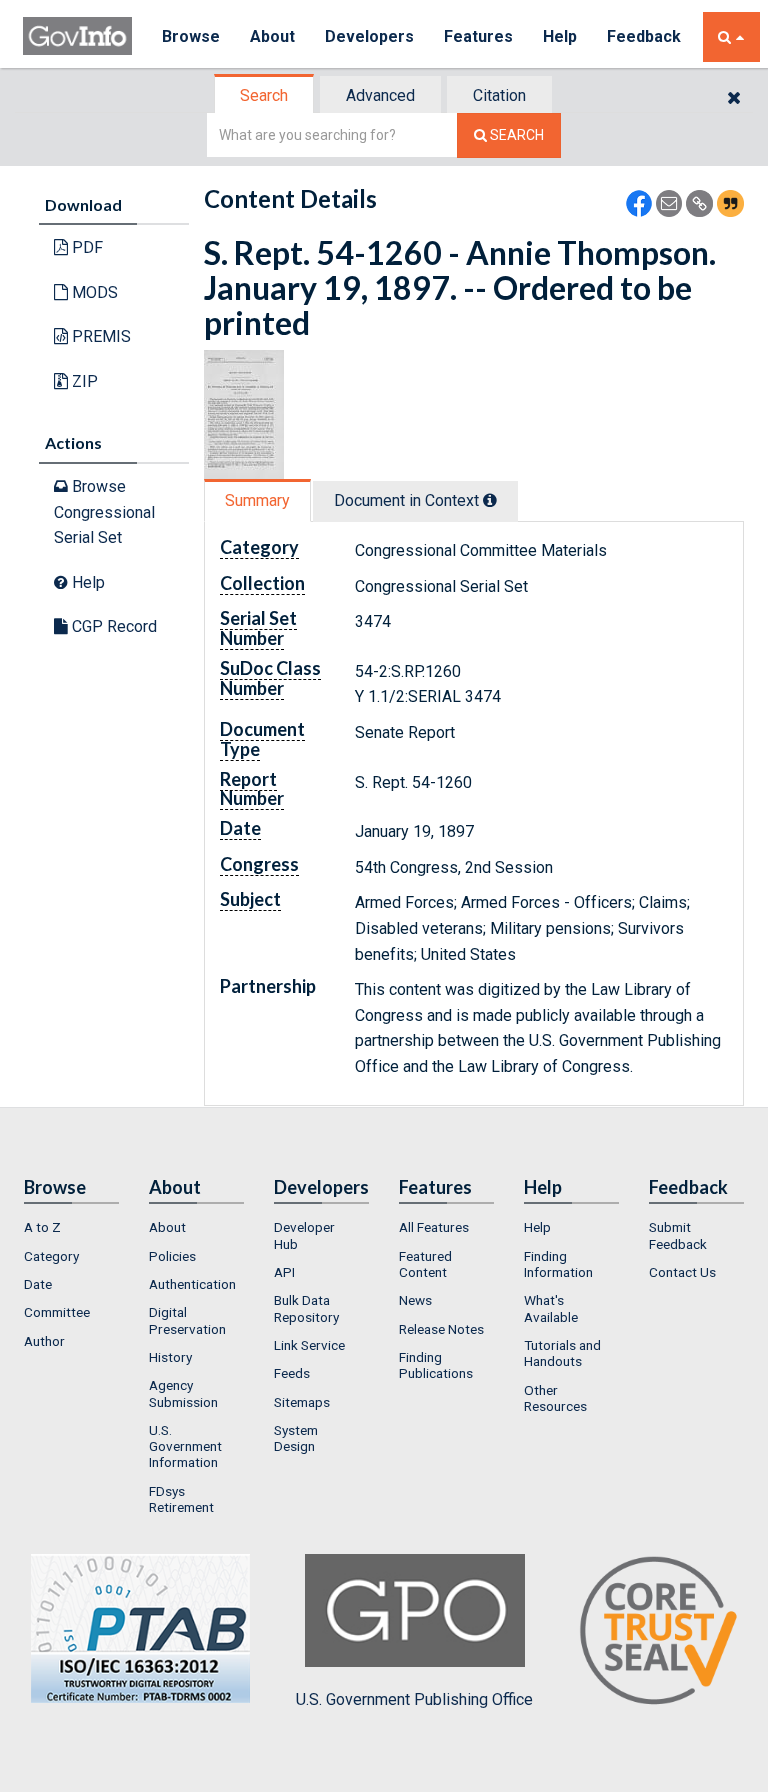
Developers (369, 36)
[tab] (265, 95)
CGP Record (112, 626)
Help (560, 36)
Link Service (309, 1345)
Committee (57, 1312)
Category (51, 1256)
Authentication (192, 1284)
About (272, 36)
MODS (93, 292)
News (415, 1300)
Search (264, 95)
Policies (172, 1256)
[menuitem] (71, 1227)
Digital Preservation (187, 1320)
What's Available (551, 1308)
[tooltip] (490, 500)
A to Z (42, 1227)
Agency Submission (183, 1393)
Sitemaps (302, 1402)
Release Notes (441, 1329)
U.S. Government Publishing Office (414, 1699)
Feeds (292, 1373)
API (284, 1272)
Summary (257, 500)
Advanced (380, 95)
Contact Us (682, 1272)
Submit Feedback (678, 1235)
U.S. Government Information (185, 1446)
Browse (191, 36)
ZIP (83, 381)
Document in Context (408, 500)
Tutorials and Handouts (562, 1353)
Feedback (644, 36)
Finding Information (558, 1264)
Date (38, 1284)
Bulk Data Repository (306, 1308)
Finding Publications (436, 1365)
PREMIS (99, 336)
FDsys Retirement (181, 1499)
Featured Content (425, 1264)
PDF (85, 247)
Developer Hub (304, 1235)
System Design (296, 1438)
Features (478, 36)
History (170, 1357)
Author (44, 1341)
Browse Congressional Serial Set (104, 512)
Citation (499, 95)
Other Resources (555, 1398)
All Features (434, 1227)
